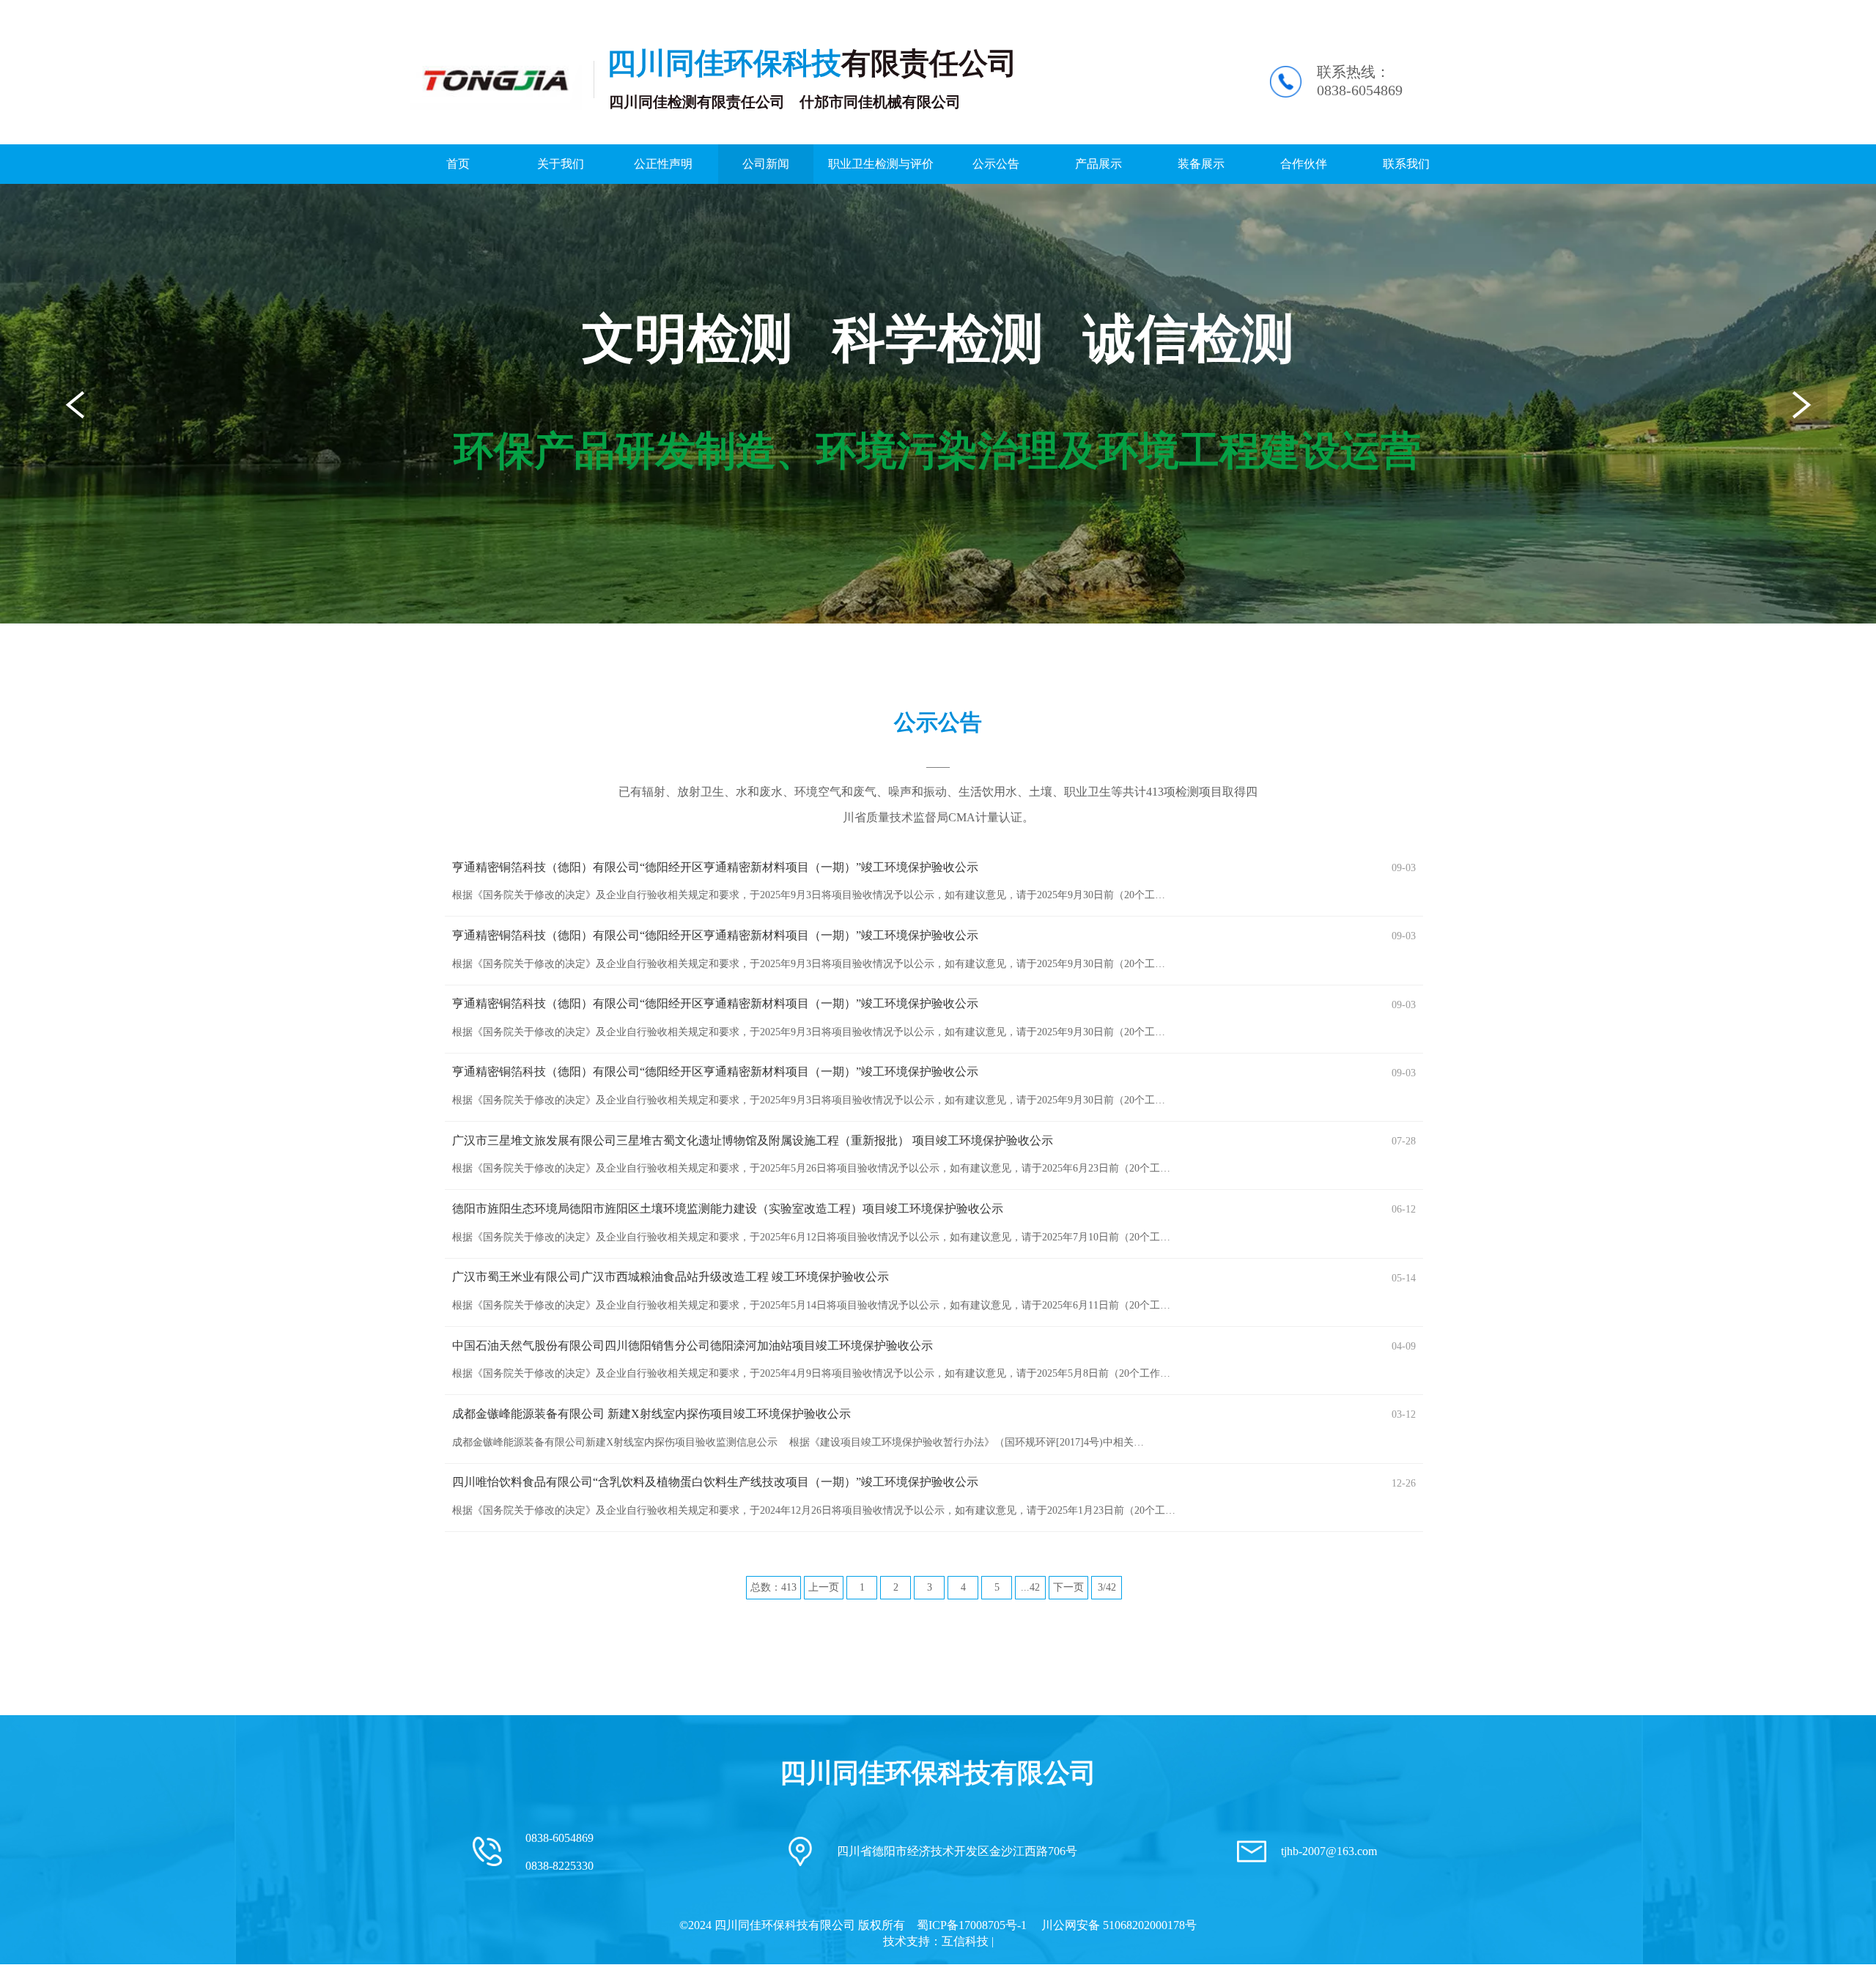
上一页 (824, 1587)
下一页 (1068, 1587)
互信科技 (965, 1941)
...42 (1030, 1587)
